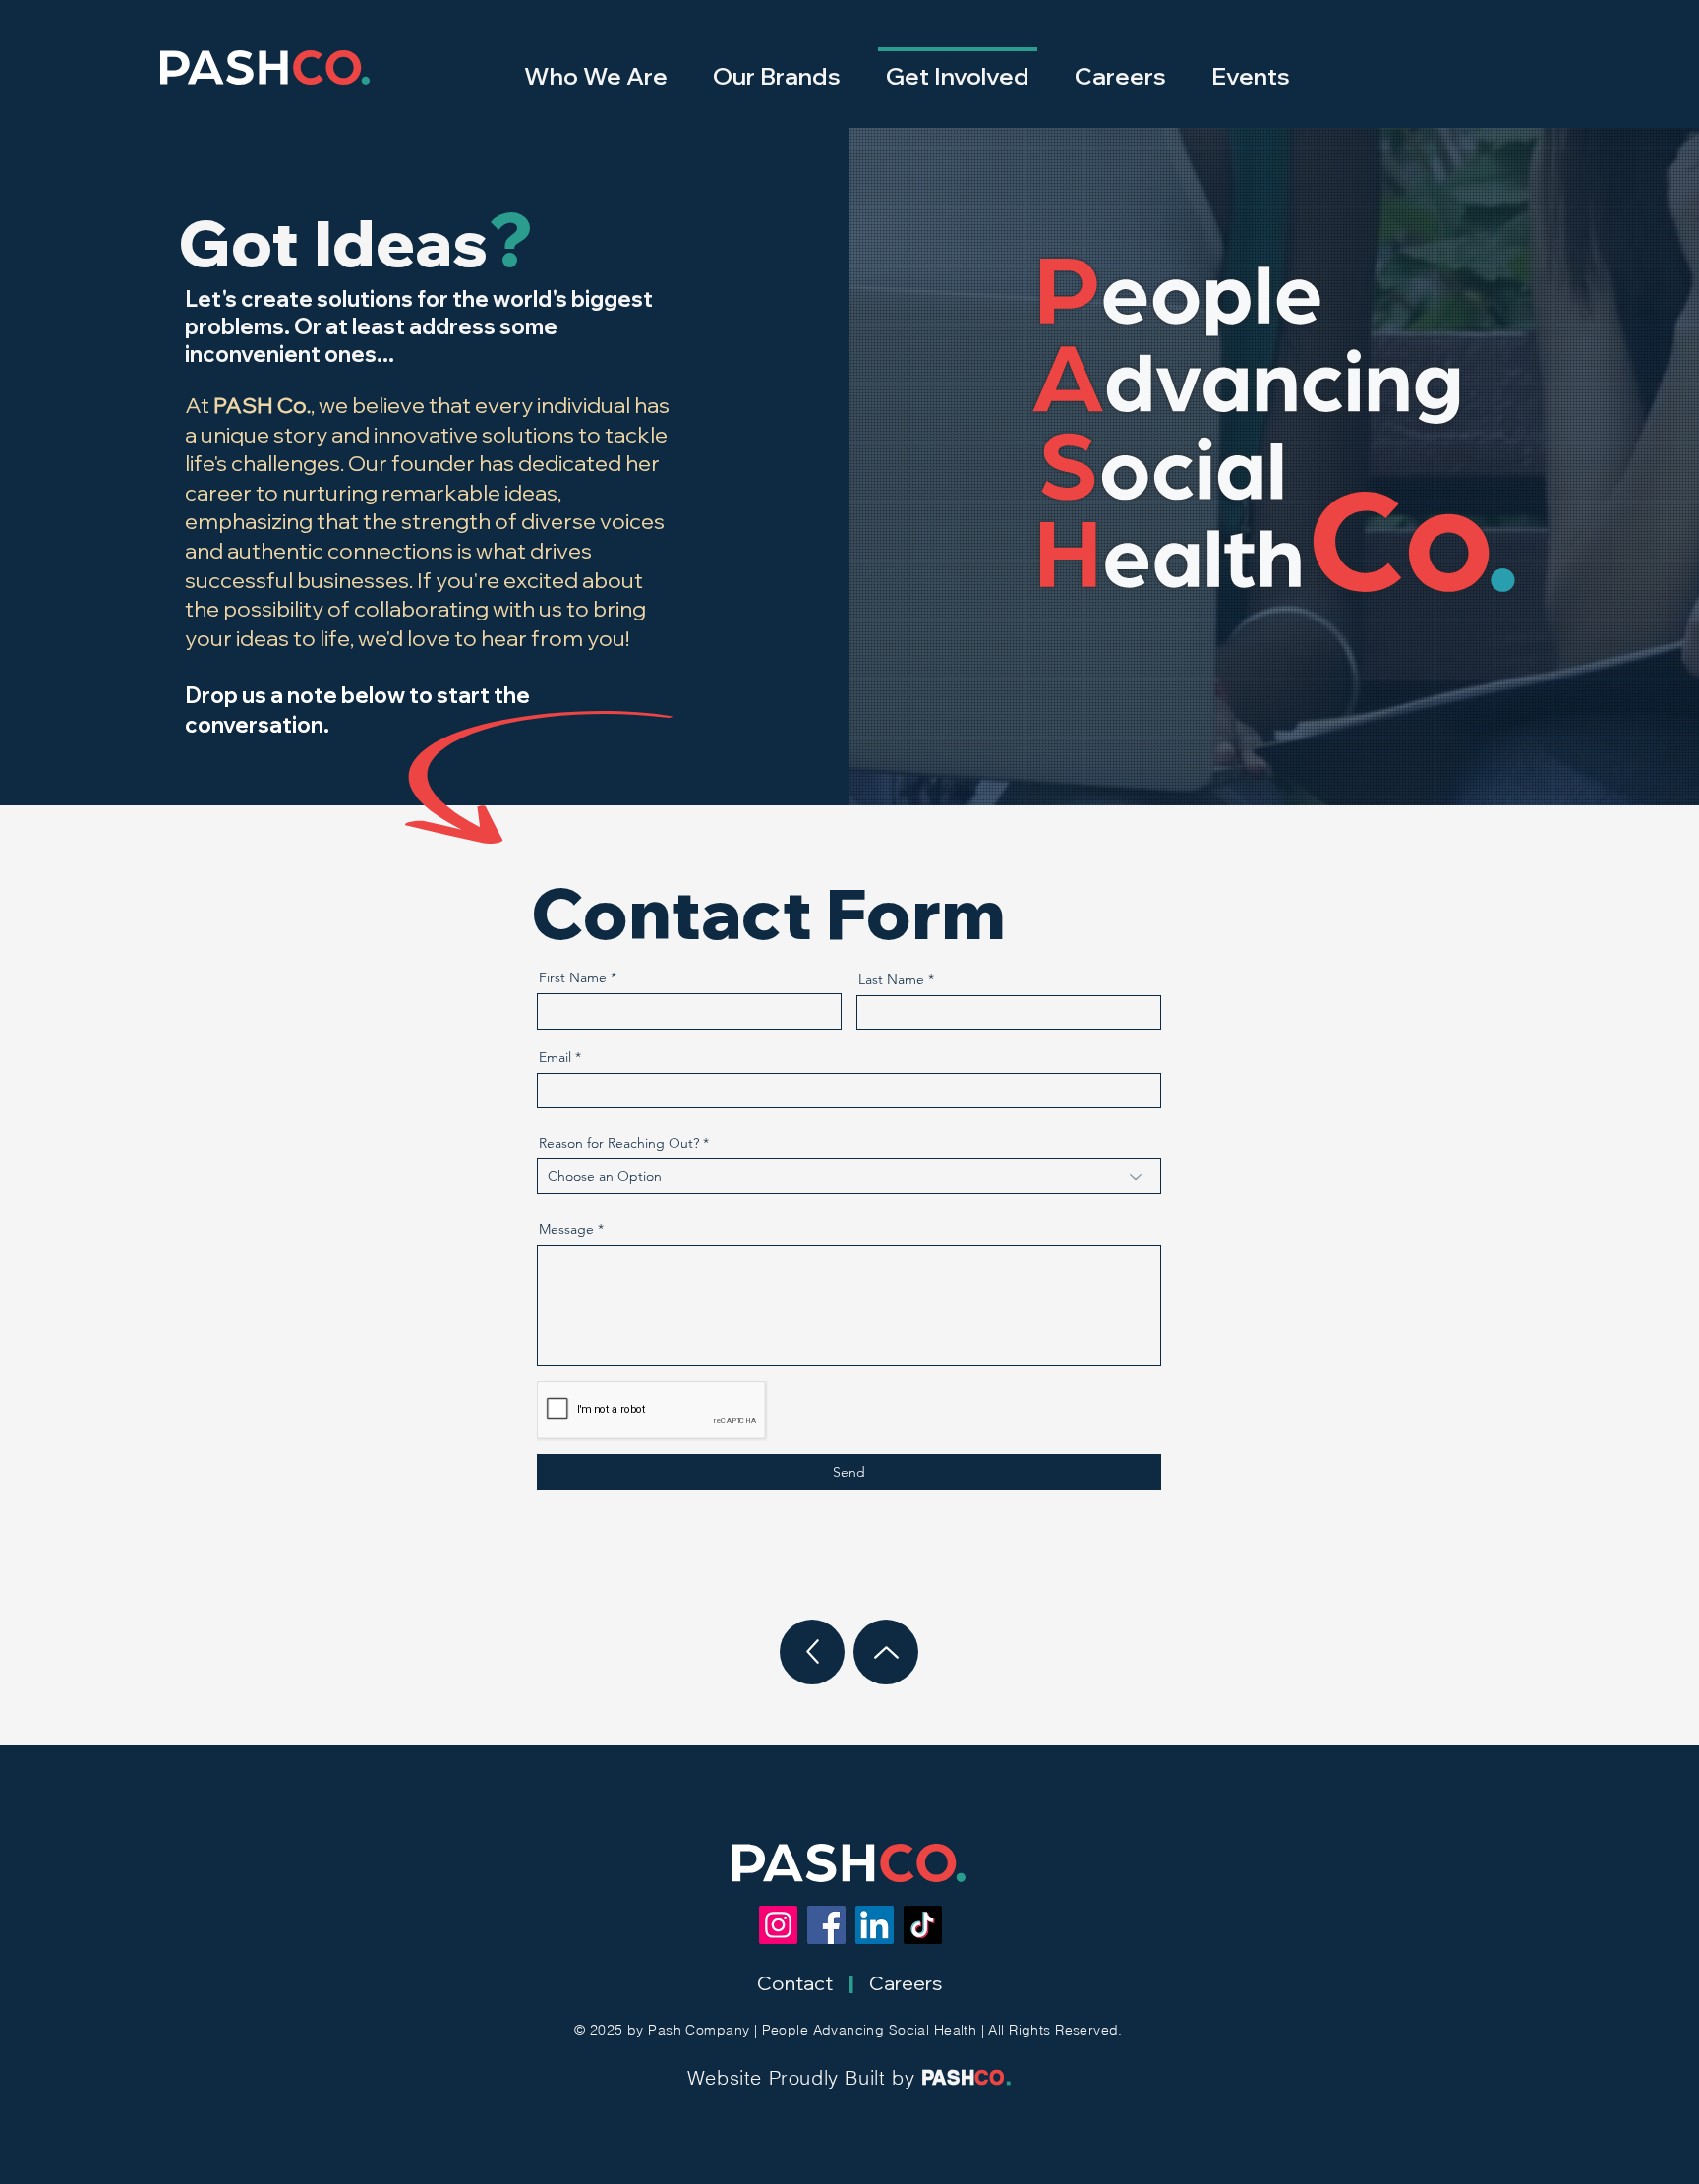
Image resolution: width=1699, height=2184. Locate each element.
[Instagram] (778, 1925)
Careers (906, 1983)
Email (555, 1057)
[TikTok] (923, 1925)
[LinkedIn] (875, 1925)
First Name (573, 977)
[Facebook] (826, 1925)
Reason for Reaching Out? (619, 1143)
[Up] (812, 1652)
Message (566, 1229)
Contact (795, 1983)
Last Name (891, 979)
